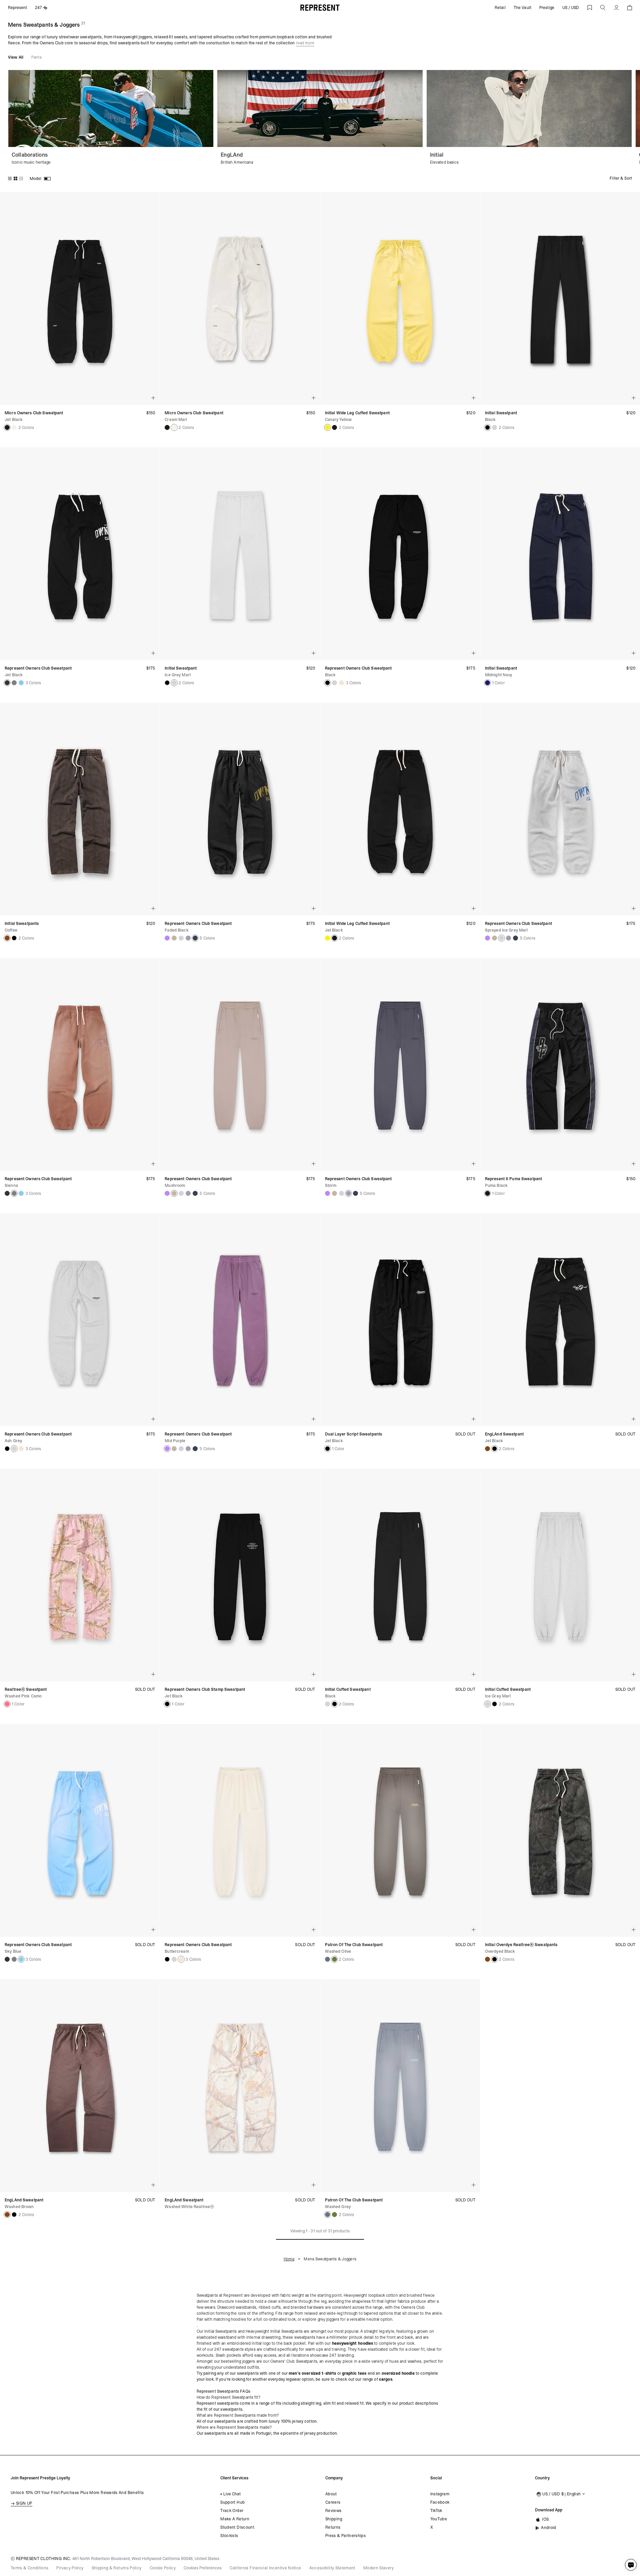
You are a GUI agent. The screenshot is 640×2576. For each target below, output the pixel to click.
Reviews (333, 2511)
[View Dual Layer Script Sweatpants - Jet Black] (327, 1449)
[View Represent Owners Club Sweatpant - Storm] (188, 938)
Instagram (440, 2494)
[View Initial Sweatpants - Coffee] (7, 938)
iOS (545, 2519)
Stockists (229, 2536)
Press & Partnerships (345, 2536)
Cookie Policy (163, 2568)
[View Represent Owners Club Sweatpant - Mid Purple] (167, 938)
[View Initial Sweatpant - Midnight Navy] (487, 683)
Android (549, 2528)
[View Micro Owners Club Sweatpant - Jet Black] (7, 427)
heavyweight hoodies (353, 2343)
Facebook (440, 2502)
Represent (17, 8)
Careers (333, 2502)
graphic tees (354, 2373)
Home (289, 2259)
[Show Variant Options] (153, 398)
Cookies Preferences (203, 2568)
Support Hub (232, 2502)
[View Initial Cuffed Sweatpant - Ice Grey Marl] (327, 1704)
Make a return (235, 2519)
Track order (232, 2511)
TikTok (436, 2511)
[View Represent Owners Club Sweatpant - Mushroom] (174, 938)
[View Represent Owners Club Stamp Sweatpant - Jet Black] (167, 1704)
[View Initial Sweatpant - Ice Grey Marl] (494, 427)
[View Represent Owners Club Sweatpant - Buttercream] (341, 683)
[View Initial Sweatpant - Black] (487, 427)
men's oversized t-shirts (312, 2373)
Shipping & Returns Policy (117, 2568)
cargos (386, 2379)
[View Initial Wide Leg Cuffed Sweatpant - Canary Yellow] (327, 427)
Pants (36, 57)
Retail (500, 8)
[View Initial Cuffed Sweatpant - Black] (334, 1704)
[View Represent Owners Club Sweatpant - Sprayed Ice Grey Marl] (181, 938)
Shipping (334, 2519)
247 (38, 8)
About (331, 2494)
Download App (549, 2510)
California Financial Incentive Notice (265, 2568)
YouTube (439, 2519)
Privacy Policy (70, 2568)
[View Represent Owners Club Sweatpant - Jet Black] (7, 683)
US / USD (571, 8)
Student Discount (237, 2527)
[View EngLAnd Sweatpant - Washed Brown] (487, 1449)
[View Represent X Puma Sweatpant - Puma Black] (487, 1193)
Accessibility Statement (332, 2568)
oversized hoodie (398, 2373)
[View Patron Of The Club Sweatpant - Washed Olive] (334, 1959)
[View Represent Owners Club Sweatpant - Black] (327, 683)
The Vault (522, 8)
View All (16, 57)
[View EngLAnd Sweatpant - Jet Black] (494, 1449)
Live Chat (232, 2494)
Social (436, 2478)
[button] (603, 8)
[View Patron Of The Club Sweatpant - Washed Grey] (327, 1959)
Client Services (234, 2478)
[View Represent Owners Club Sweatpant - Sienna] (14, 683)
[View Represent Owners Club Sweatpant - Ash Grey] (334, 683)
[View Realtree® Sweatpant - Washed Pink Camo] (7, 1704)
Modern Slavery (378, 2568)
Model (35, 178)
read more (305, 43)
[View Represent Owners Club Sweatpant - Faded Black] (195, 938)
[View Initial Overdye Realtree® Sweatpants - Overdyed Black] (14, 938)
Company (334, 2478)
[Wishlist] (590, 8)
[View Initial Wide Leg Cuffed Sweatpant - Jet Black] (334, 427)
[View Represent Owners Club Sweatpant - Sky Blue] (21, 683)
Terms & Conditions (29, 2568)
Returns (333, 2527)
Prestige (547, 8)
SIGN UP (24, 2503)
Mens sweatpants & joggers (330, 2259)
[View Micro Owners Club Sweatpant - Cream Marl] (14, 427)
